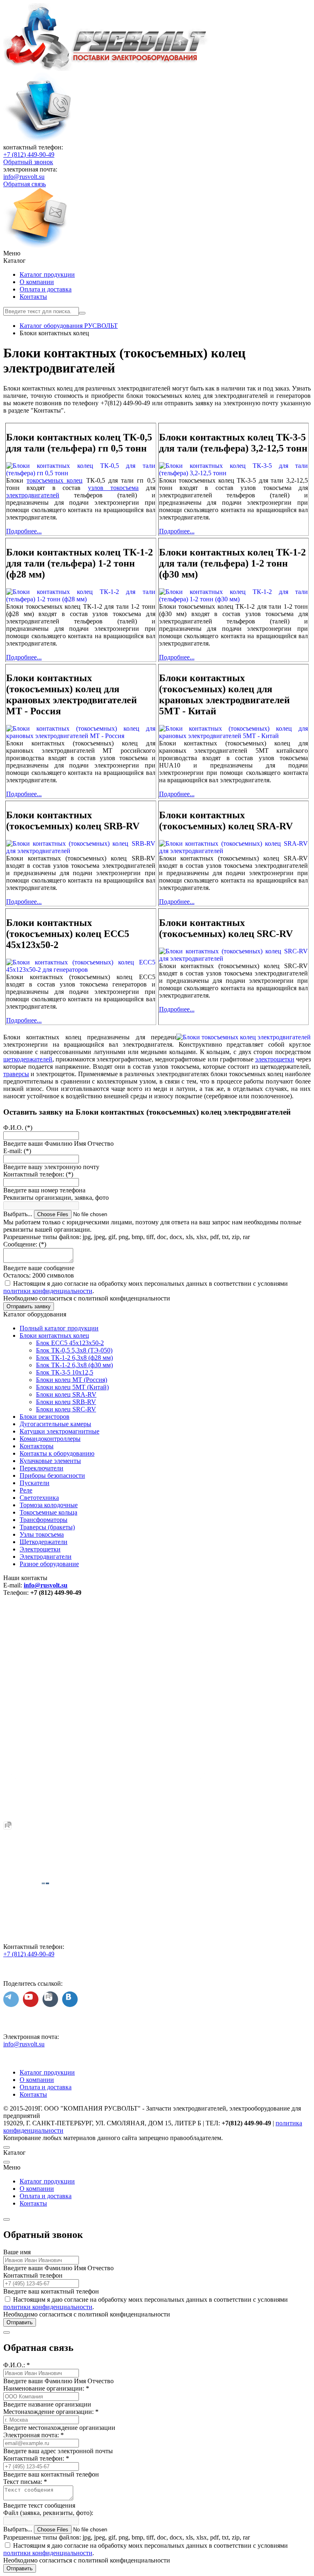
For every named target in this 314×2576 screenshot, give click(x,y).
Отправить (20, 2322)
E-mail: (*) (17, 1151)
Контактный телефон (33, 2275)
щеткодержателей (28, 1059)
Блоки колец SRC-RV (66, 1409)
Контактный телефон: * (36, 2458)
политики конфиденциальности (48, 1291)
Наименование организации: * (46, 2388)
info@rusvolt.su (24, 177)
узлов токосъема (113, 488)
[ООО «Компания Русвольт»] (106, 69)
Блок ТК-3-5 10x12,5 (65, 1372)
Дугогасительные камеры (55, 1424)
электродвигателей (33, 495)
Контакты (33, 297)
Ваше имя (17, 2252)
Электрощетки (40, 1549)
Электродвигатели (46, 1557)
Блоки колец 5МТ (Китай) (72, 1387)
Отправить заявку (29, 1306)
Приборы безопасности (52, 1475)
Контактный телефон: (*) (38, 1174)
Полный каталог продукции (59, 1328)
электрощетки (275, 1059)
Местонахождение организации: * (51, 2412)
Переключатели (41, 1468)
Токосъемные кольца (48, 1512)
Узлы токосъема (42, 1534)
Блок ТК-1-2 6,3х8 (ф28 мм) (74, 1358)
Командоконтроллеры (50, 1439)
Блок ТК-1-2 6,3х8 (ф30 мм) (74, 1365)
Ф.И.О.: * (17, 2365)
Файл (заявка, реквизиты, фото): (48, 2513)
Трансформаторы (44, 1520)
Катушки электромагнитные (59, 1431)
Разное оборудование (49, 1564)
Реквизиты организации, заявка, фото (56, 1198)
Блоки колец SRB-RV (66, 1402)
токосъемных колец (55, 480)
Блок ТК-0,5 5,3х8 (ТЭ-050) (74, 1350)
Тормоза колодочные (49, 1505)
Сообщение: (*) (25, 1244)
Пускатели (35, 1483)
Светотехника (39, 1498)
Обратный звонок (28, 162)
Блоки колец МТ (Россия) (72, 1380)
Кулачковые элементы (50, 1461)
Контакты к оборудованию (57, 1453)
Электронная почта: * (34, 2435)
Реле (26, 1490)
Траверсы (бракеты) (47, 1527)
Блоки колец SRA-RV (66, 1394)
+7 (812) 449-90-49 (29, 155)
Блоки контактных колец (54, 1335)
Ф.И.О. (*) (18, 1128)
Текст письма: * (25, 2482)
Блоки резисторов (45, 1417)
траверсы (16, 1074)
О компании (37, 282)
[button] (157, 253)
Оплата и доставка (46, 289)
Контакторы (37, 1446)
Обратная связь (25, 184)
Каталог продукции (47, 274)
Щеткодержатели (44, 1542)
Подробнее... (24, 531)
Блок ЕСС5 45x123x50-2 (70, 1343)
